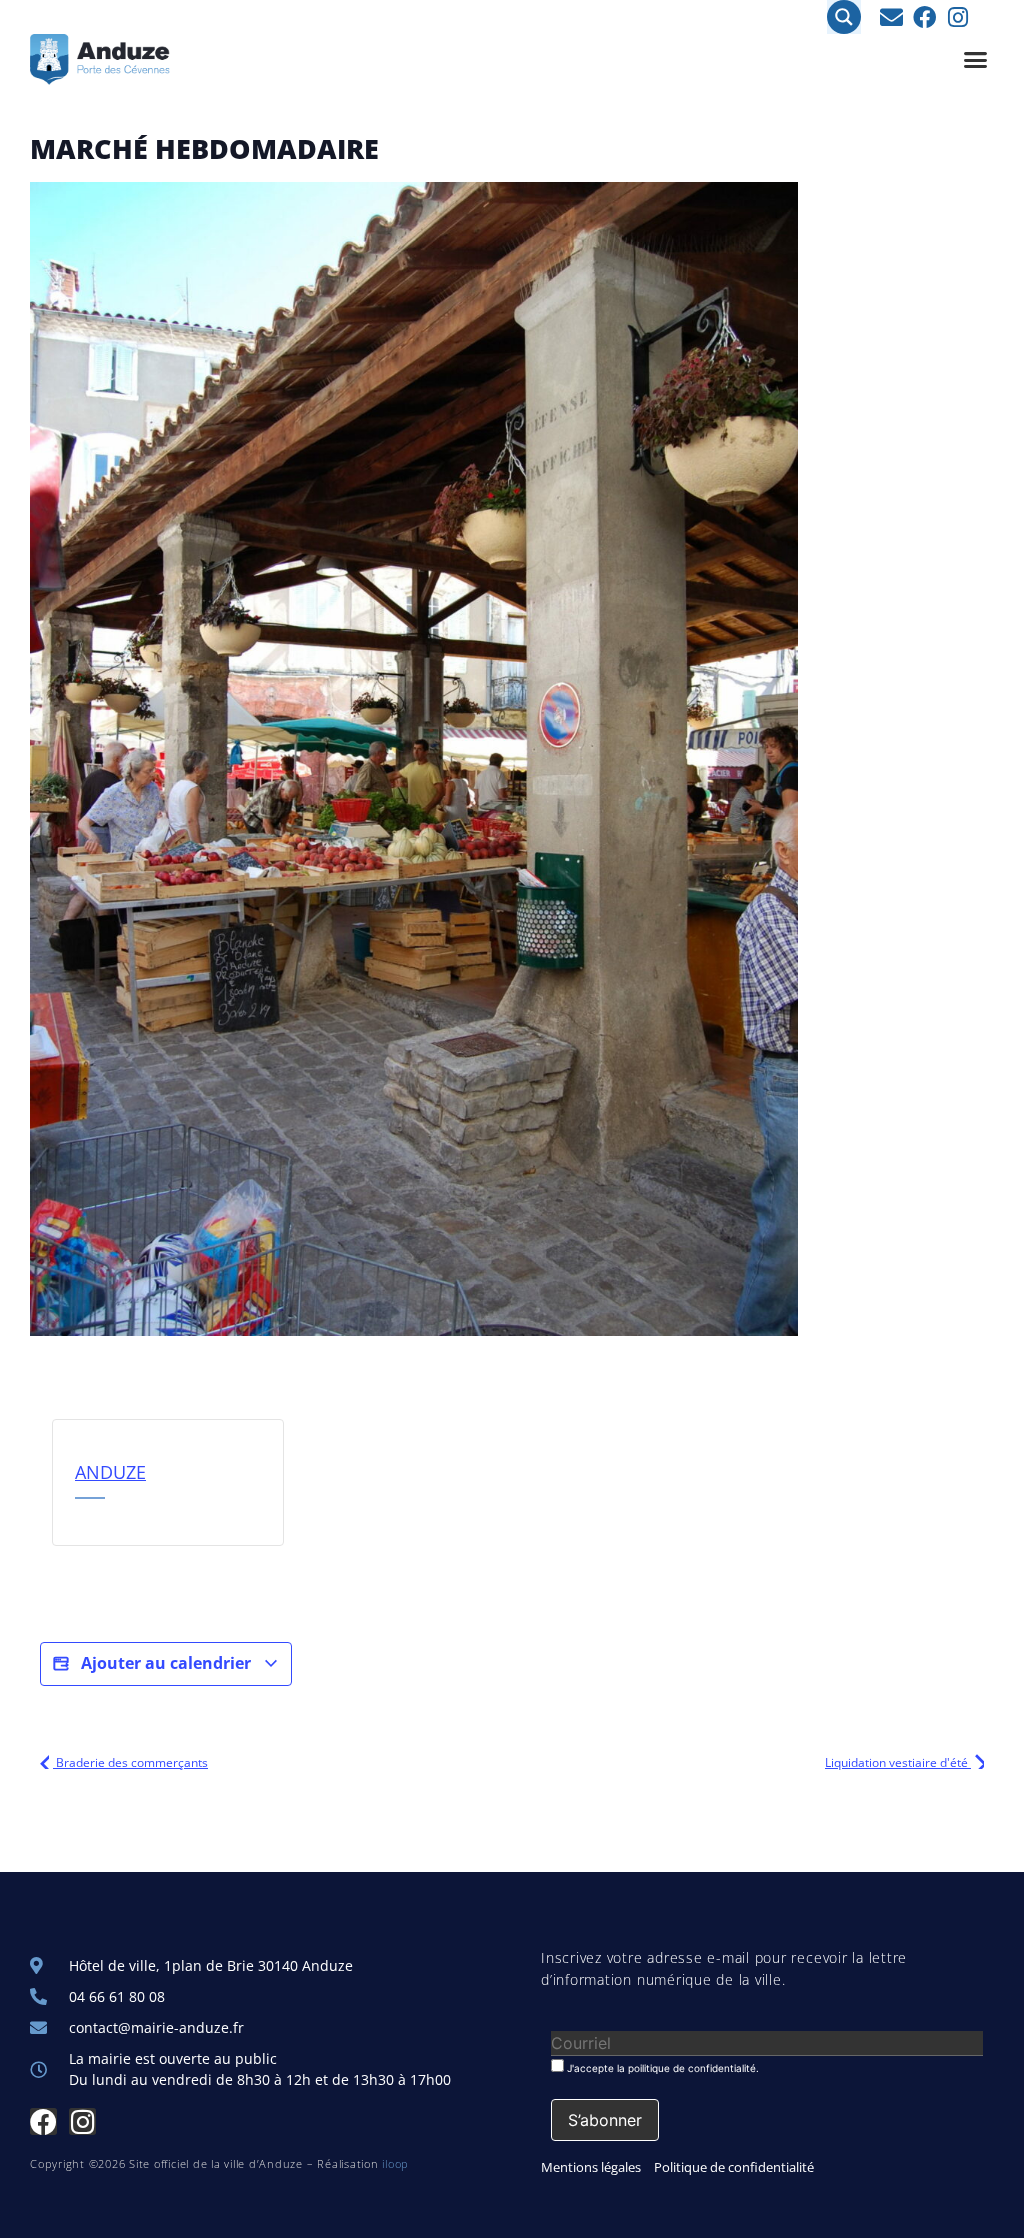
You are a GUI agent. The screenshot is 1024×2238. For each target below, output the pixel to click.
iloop (395, 2163)
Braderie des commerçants (130, 1762)
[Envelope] (891, 17)
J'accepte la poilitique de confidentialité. (661, 2067)
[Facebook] (924, 17)
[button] (976, 60)
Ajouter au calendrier (166, 1663)
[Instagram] (957, 17)
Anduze (110, 1472)
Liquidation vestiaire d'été (898, 1762)
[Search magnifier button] (844, 17)
